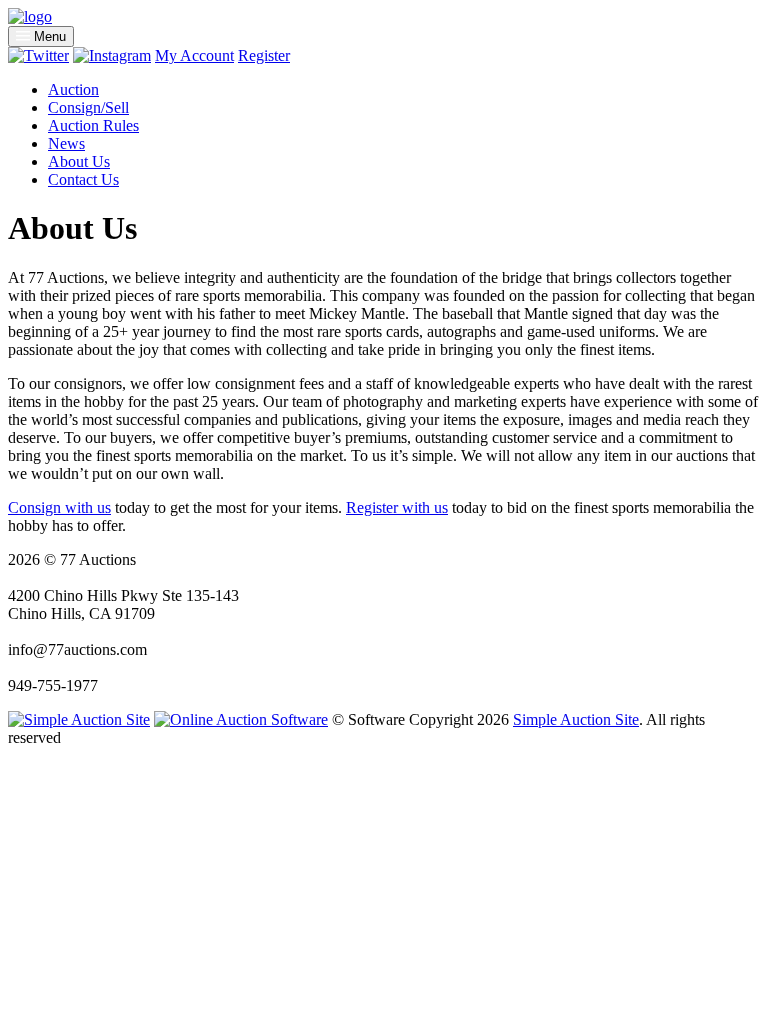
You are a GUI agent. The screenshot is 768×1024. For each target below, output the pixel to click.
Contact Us (83, 179)
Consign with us (59, 507)
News (66, 143)
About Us (79, 161)
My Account (194, 55)
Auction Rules (93, 125)
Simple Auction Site (576, 719)
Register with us (397, 507)
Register (264, 55)
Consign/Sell (88, 107)
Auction (73, 89)
